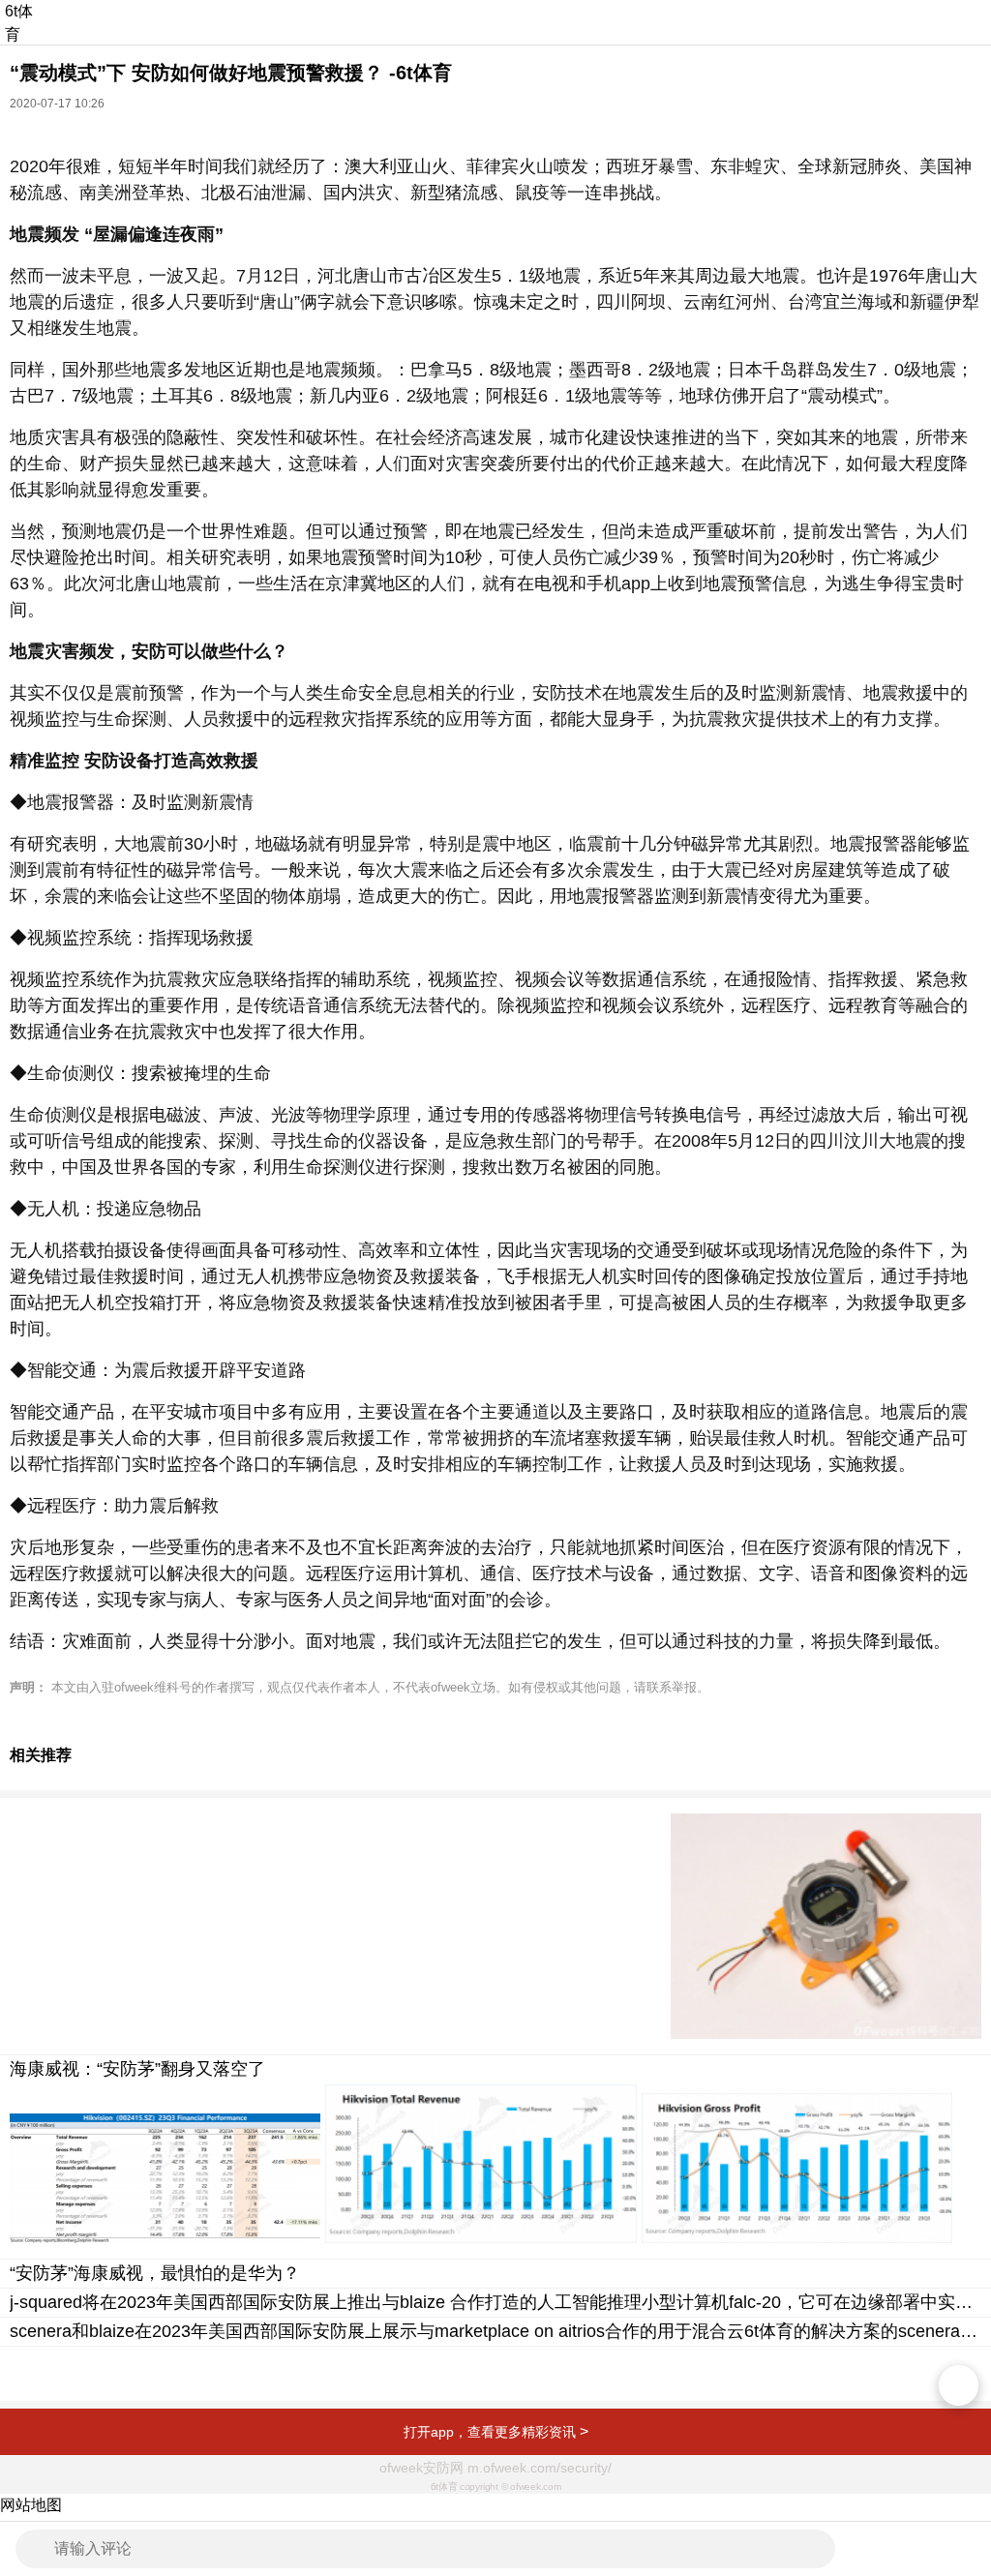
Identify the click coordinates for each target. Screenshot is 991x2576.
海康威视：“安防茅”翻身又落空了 (137, 2069)
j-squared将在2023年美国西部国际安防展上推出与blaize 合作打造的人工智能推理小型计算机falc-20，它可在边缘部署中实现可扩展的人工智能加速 (495, 2302)
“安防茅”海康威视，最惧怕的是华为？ (155, 2273)
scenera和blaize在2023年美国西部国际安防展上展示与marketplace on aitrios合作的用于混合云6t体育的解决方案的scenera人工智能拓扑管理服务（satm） (495, 2331)
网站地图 (31, 2505)
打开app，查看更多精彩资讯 (496, 2431)
